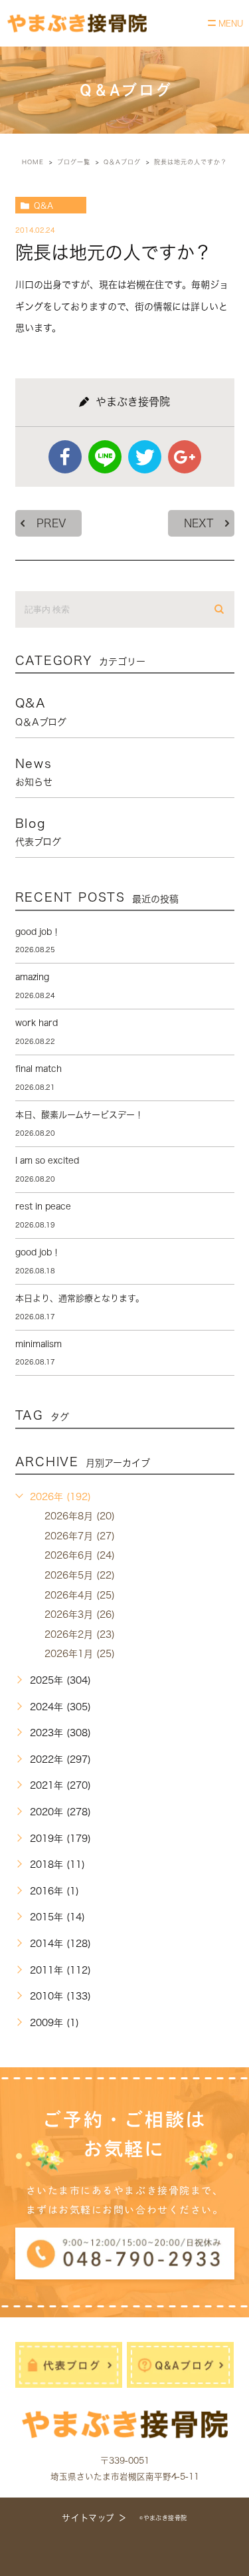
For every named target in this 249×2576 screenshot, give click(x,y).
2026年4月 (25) (80, 1595)
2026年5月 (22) (80, 1575)
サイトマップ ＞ (94, 2518)
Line (105, 457)
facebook (65, 457)
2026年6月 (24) (80, 1555)
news (34, 772)
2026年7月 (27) (80, 1536)
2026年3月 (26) (80, 1614)
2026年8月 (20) (80, 1516)
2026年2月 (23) (80, 1634)
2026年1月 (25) (80, 1654)
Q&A (43, 205)
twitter (145, 457)
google (185, 457)
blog (38, 832)
